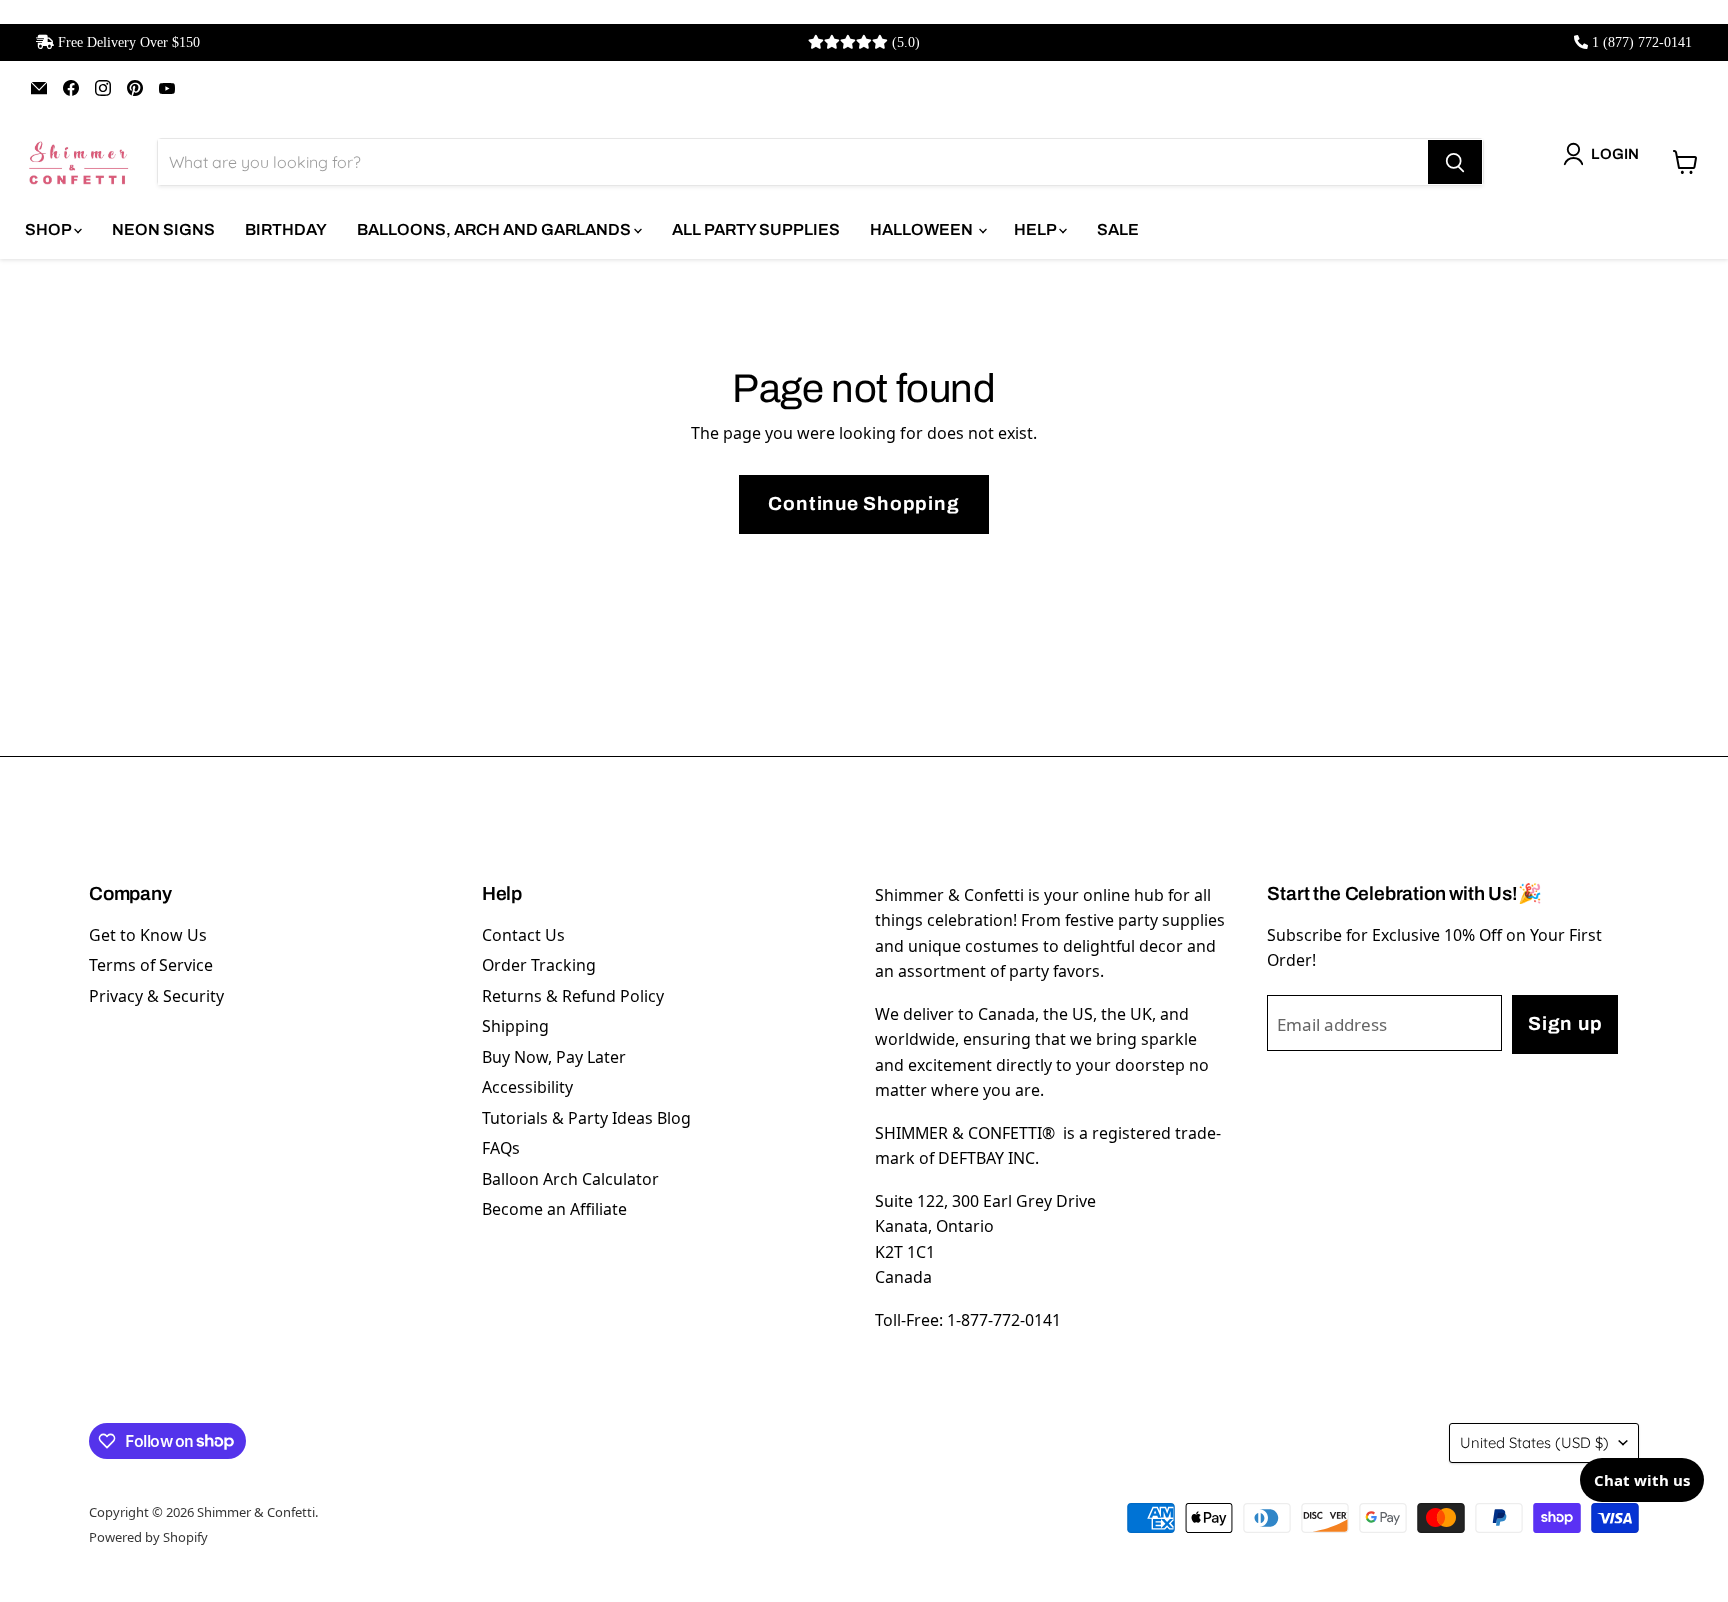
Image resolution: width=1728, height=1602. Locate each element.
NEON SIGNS (163, 229)
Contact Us (523, 935)
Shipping (515, 1026)
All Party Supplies (756, 229)
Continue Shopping (863, 503)
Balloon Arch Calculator (570, 1179)
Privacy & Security (156, 996)
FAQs (501, 1148)
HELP (1036, 229)
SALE (1118, 229)
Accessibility (527, 1087)
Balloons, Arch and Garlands (495, 229)
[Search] (1455, 162)
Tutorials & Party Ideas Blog (586, 1118)
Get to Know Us (148, 935)
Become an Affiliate (554, 1209)
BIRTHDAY (286, 229)
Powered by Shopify (148, 1537)
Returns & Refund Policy (573, 996)
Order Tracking (539, 965)
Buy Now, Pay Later (554, 1057)
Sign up (1565, 1023)
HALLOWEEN (923, 229)
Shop (49, 229)
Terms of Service (151, 965)
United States (1534, 1442)
